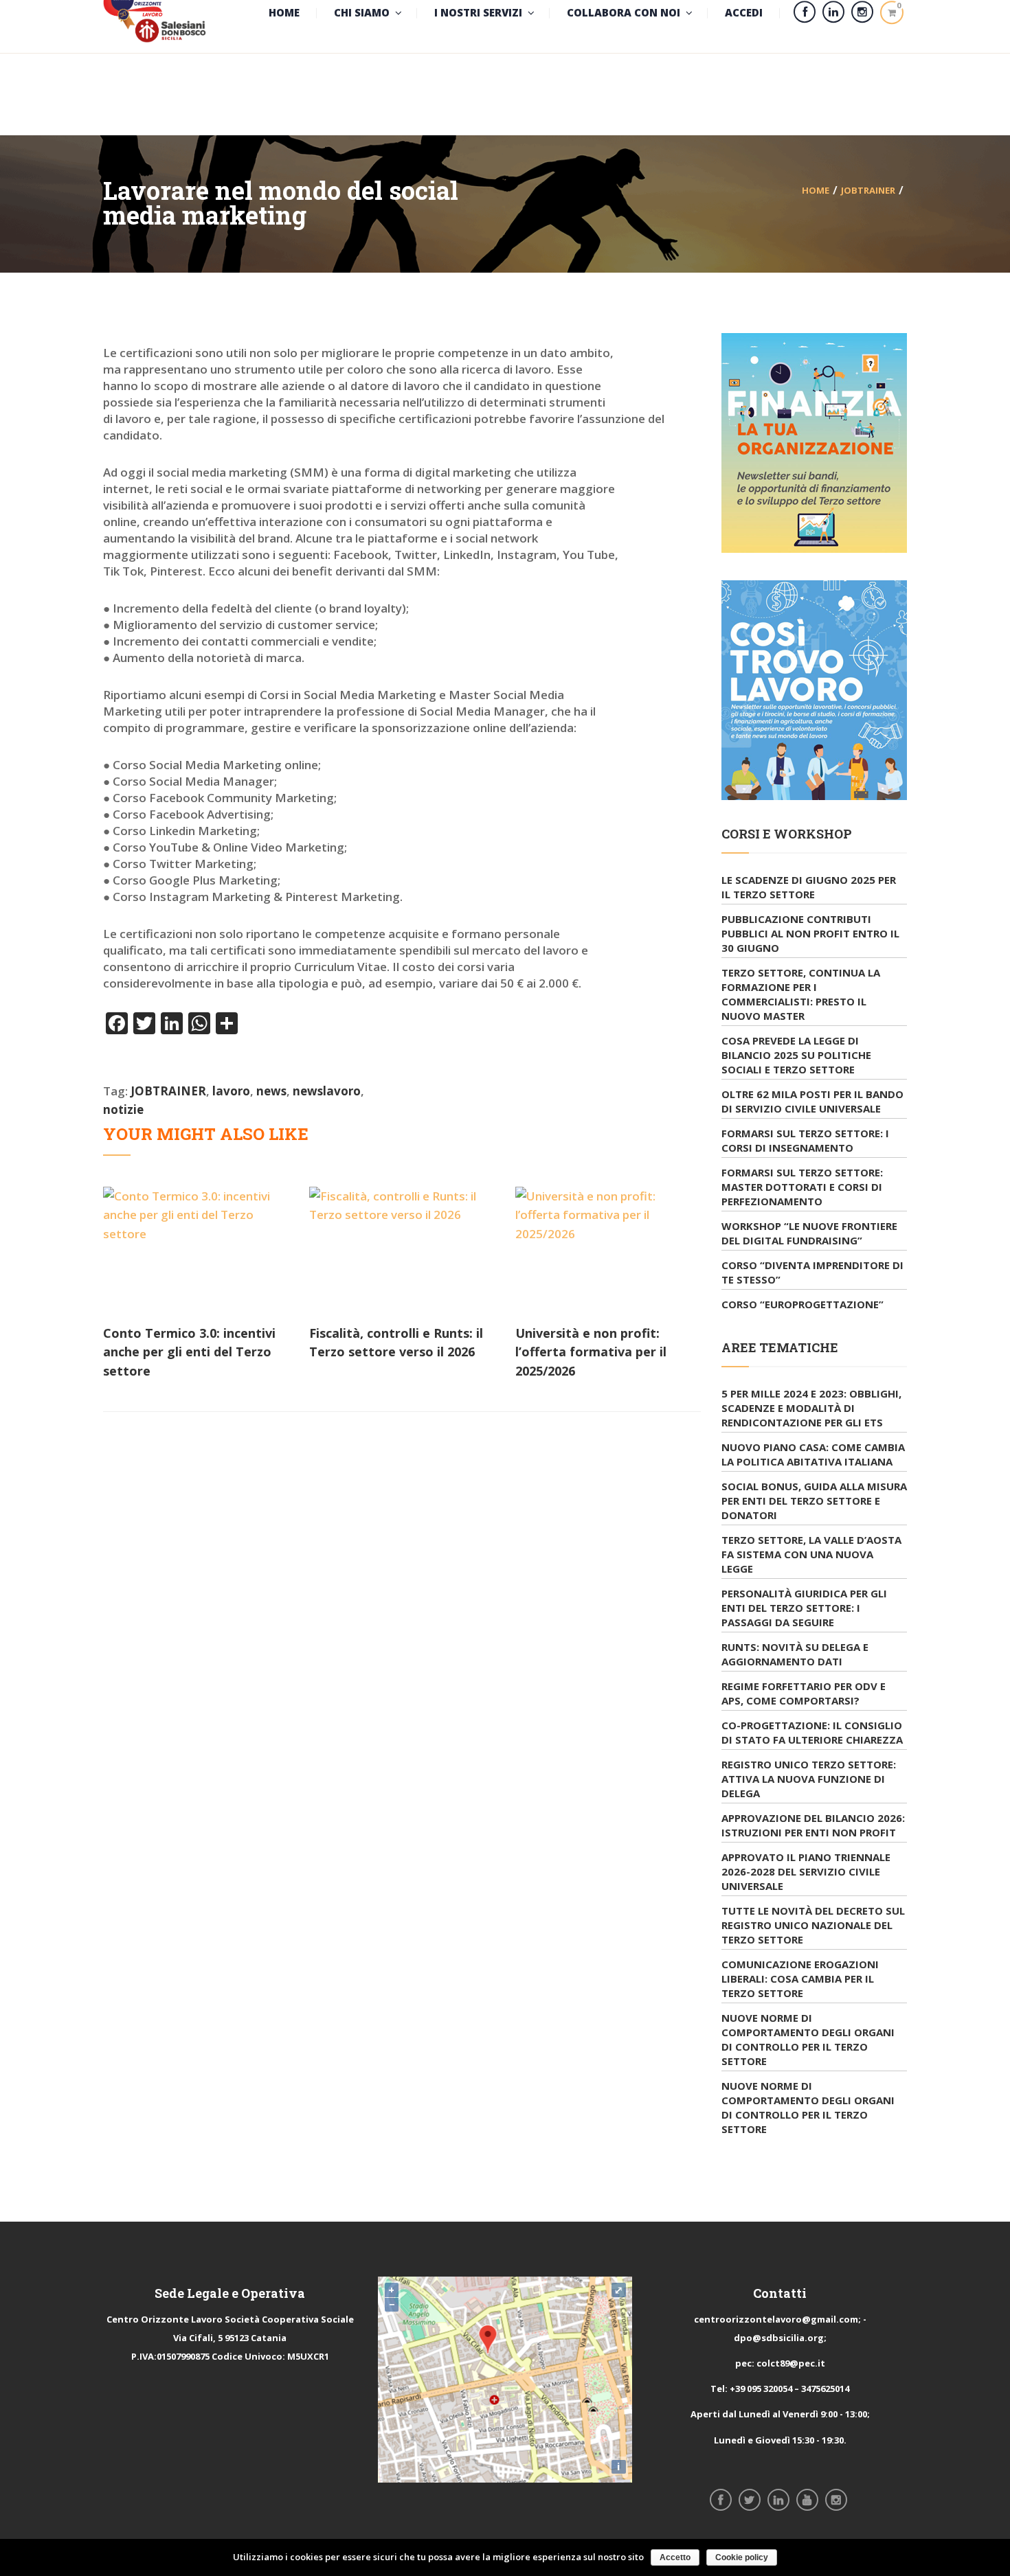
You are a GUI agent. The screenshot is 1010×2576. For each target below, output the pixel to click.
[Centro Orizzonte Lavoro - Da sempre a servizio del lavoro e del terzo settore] (155, 12)
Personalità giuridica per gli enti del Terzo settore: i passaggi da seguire (804, 1608)
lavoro (231, 1091)
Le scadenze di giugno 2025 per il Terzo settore (809, 887)
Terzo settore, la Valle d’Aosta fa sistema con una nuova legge (811, 1554)
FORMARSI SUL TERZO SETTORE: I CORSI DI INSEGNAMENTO (805, 1140)
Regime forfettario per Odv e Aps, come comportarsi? (804, 1693)
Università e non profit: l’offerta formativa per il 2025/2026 (591, 1352)
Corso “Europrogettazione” (803, 1304)
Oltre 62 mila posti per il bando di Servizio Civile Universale (812, 1101)
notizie (123, 1109)
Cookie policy (742, 2557)
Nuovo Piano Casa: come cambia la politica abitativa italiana (813, 1454)
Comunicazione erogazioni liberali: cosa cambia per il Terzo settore (800, 1979)
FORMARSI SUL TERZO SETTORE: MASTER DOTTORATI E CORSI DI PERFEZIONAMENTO (802, 1187)
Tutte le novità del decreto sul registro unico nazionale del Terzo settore (813, 1925)
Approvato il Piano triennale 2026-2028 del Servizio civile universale (806, 1871)
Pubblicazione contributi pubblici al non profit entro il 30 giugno (810, 933)
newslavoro (327, 1091)
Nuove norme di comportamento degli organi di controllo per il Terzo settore (808, 2039)
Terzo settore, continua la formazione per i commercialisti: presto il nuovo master (801, 994)
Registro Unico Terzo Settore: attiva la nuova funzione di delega (809, 1779)
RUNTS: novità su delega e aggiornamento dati (795, 1654)
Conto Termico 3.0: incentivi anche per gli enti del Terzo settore (189, 1352)
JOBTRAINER (868, 190)
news (271, 1091)
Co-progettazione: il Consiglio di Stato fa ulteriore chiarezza (812, 1732)
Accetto (675, 2557)
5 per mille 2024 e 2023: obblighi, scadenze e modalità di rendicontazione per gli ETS (811, 1408)
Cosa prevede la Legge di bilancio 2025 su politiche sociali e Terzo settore (796, 1055)
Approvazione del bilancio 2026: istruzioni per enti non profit (813, 1825)
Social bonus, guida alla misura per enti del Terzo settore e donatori (814, 1501)
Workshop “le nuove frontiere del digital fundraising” (809, 1233)
